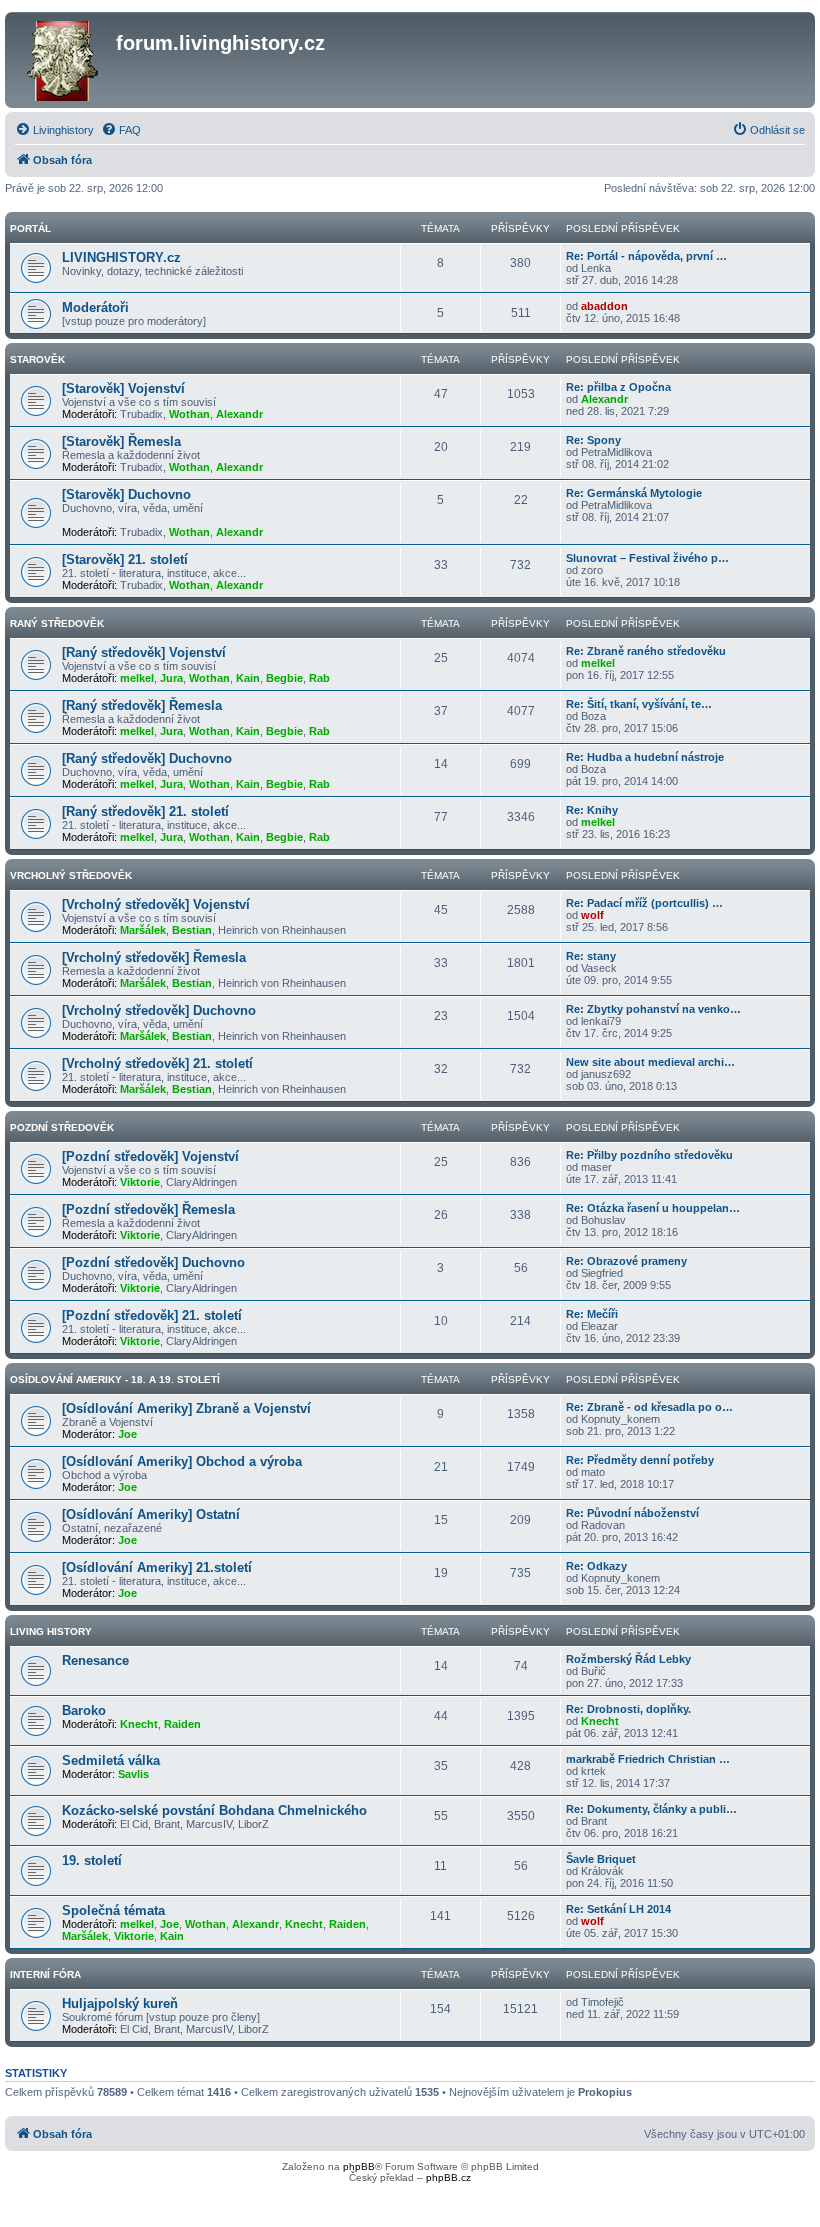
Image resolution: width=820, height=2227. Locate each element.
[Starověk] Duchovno (126, 494)
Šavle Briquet (601, 1859)
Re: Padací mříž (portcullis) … (644, 903)
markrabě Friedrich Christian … (648, 1759)
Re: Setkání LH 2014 (618, 1909)
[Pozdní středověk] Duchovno (153, 1262)
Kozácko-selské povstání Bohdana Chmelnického (214, 1810)
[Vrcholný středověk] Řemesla (154, 957)
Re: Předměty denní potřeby (640, 1460)
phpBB (359, 2166)
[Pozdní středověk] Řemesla (148, 1209)
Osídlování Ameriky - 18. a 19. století (115, 1379)
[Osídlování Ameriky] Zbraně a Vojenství (186, 1408)
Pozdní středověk (62, 1127)
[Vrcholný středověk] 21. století (157, 1063)
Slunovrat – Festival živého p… (647, 558)
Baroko (84, 1710)
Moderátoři (95, 307)
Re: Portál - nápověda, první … (646, 256)
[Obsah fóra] (63, 60)
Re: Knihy (592, 810)
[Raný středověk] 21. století (145, 811)
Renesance (95, 1660)
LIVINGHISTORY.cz (121, 257)
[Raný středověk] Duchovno (147, 758)
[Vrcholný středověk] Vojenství (156, 904)
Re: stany (591, 956)
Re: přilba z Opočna (618, 387)
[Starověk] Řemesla (121, 441)
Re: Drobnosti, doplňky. (628, 1709)
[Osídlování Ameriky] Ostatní (151, 1514)
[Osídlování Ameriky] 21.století (157, 1567)
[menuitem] (54, 130)
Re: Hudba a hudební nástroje (645, 757)
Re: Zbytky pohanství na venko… (653, 1009)
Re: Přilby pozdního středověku (649, 1155)
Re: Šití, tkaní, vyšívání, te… (639, 704)
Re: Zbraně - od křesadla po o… (649, 1407)
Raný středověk (57, 623)
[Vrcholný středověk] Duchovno (159, 1010)
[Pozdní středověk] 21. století (152, 1315)
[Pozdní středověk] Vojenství (150, 1156)
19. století (92, 1860)
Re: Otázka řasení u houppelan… (653, 1208)
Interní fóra (45, 1974)
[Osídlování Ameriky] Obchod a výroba (182, 1461)
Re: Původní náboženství (632, 1513)
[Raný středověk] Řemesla (142, 705)
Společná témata (113, 1910)
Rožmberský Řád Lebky (628, 1659)
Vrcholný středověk (71, 875)
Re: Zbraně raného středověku (646, 651)
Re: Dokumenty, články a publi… (651, 1809)
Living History (51, 1631)
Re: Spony (593, 440)
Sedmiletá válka (111, 1760)
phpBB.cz (448, 2177)
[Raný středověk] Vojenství (144, 652)
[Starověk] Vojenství (123, 388)
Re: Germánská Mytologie (634, 493)
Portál (30, 228)
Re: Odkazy (596, 1566)
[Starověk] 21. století (125, 559)
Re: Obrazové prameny (626, 1261)
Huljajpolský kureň (120, 2003)
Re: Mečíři (592, 1314)
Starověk (37, 359)
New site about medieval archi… (650, 1062)
